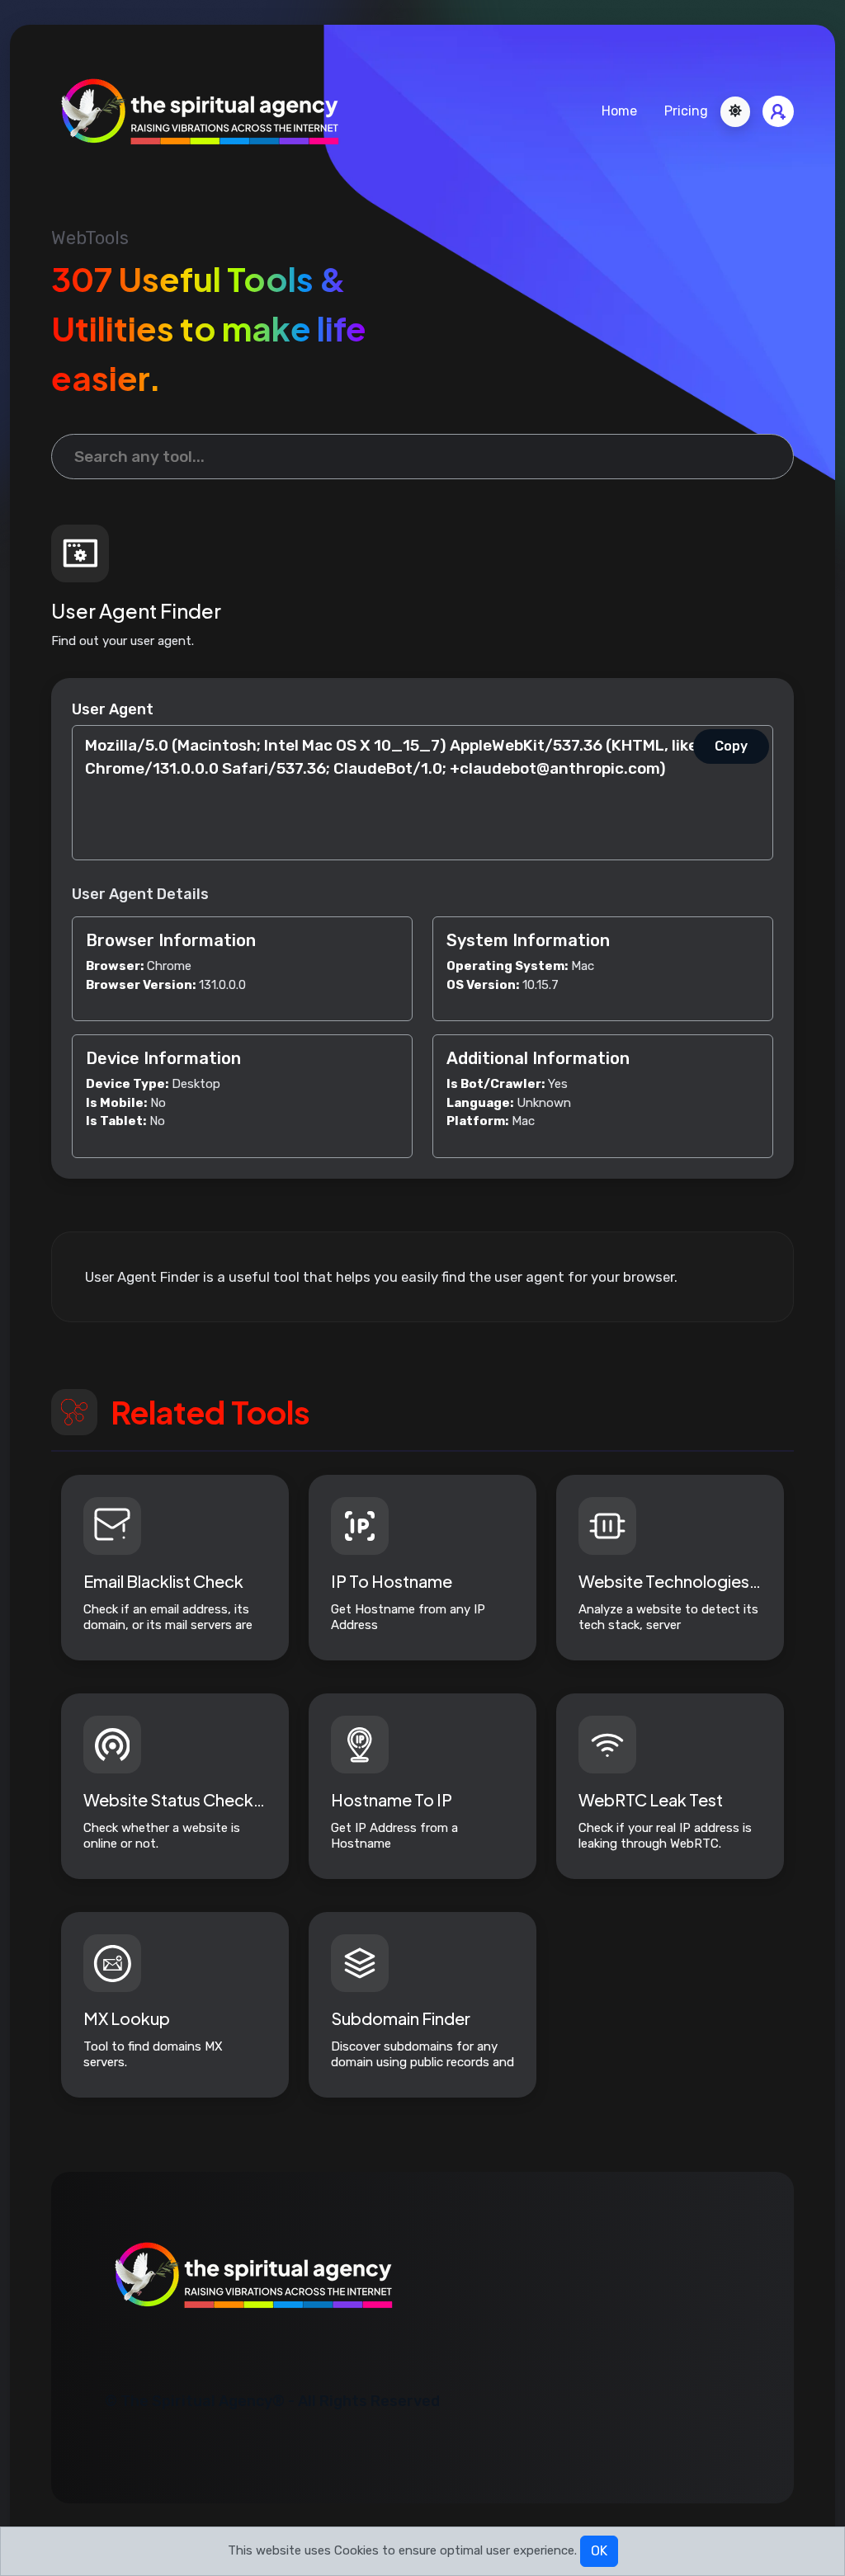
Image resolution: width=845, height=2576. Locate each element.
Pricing (686, 111)
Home (619, 111)
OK (599, 2551)
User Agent (113, 709)
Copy (731, 746)
